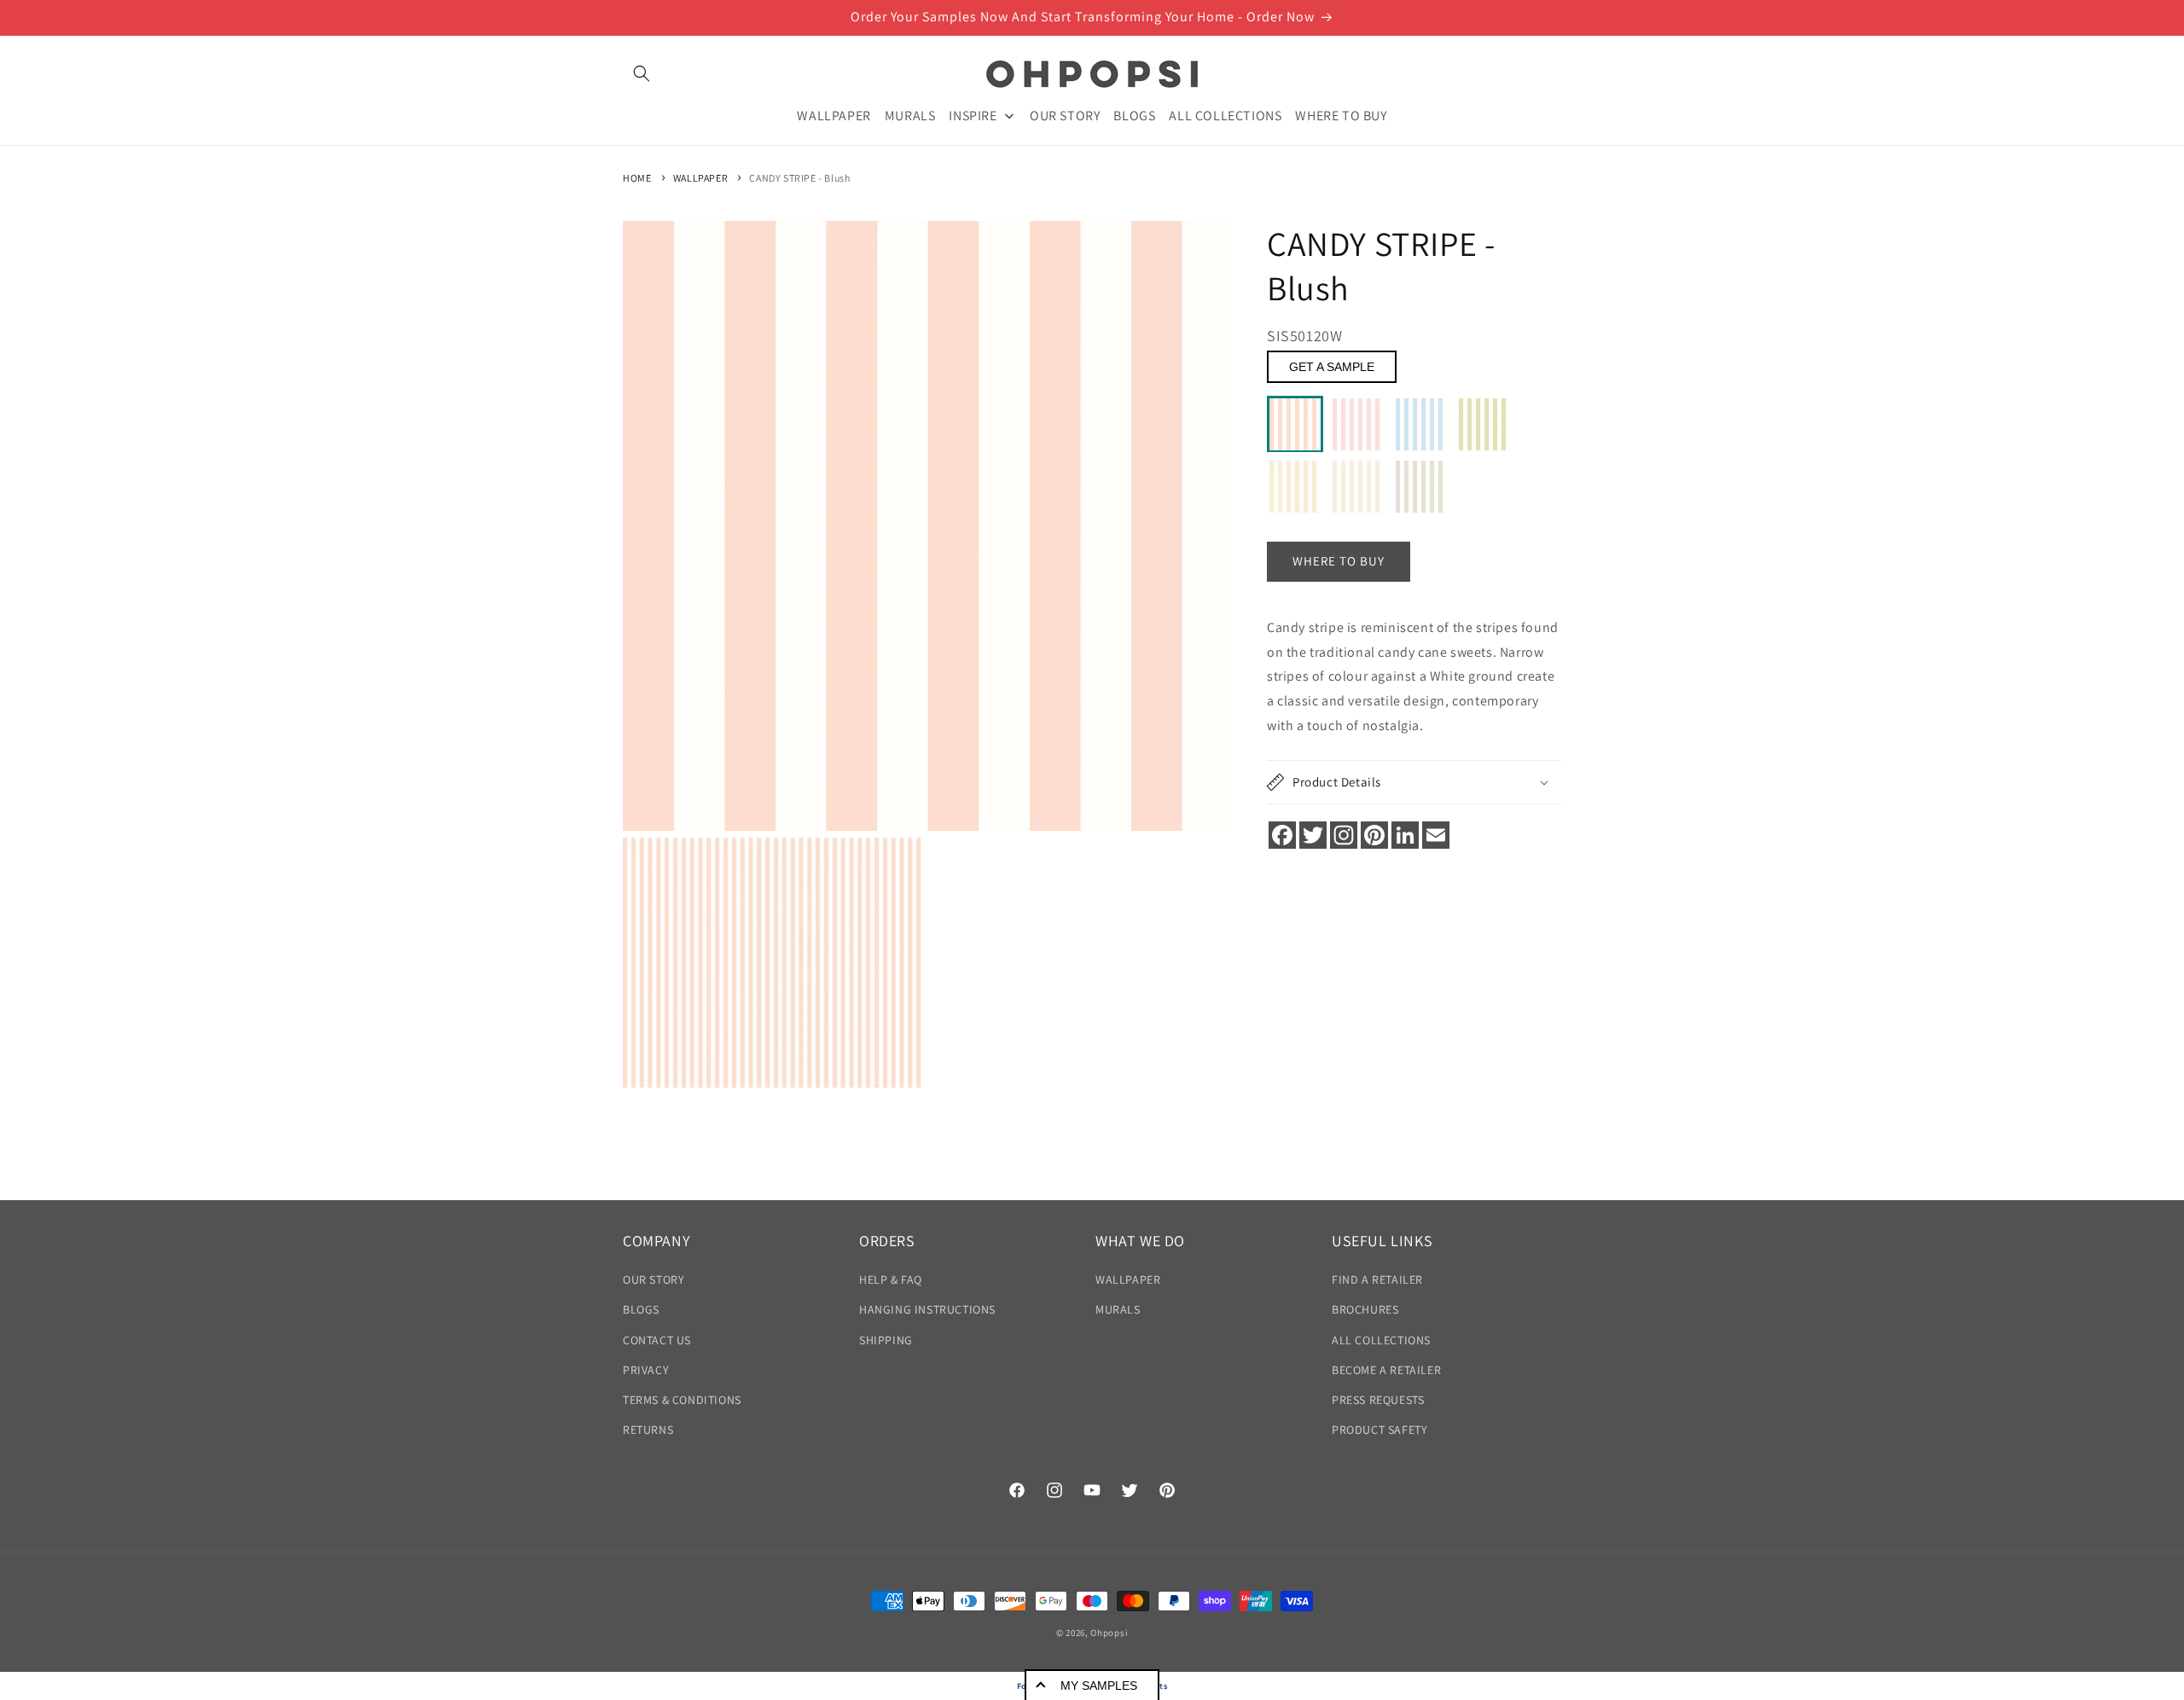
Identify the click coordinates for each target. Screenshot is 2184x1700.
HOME (637, 178)
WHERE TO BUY (1339, 562)
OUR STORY (653, 1279)
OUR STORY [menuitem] (1065, 115)
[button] (642, 73)
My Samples (1099, 1685)
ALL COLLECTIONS (1381, 1340)
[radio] (1295, 425)
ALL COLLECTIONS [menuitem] (1225, 115)
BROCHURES (1365, 1310)
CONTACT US (657, 1340)
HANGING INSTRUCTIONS (927, 1310)
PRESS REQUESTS (1378, 1400)
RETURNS (648, 1430)
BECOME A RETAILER (1386, 1370)
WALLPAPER (700, 178)
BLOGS (641, 1310)
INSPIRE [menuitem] (973, 115)
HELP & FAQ (891, 1279)
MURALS (1118, 1310)
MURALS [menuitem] (910, 115)
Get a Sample (1332, 368)
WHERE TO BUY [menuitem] (1341, 115)
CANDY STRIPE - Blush (799, 178)
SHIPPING (886, 1340)
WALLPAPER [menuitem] (834, 115)
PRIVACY (646, 1370)
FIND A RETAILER (1377, 1279)
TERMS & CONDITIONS (682, 1400)
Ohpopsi (1109, 1633)
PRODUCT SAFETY (1380, 1430)
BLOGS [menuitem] (1134, 115)
